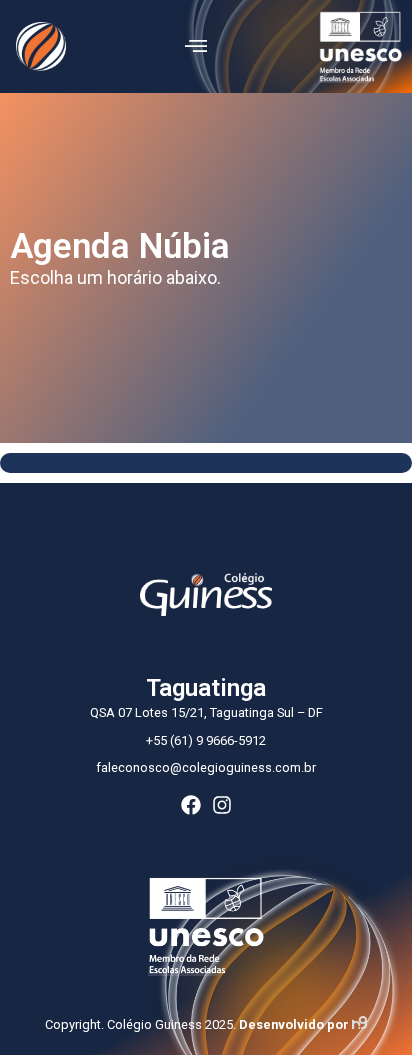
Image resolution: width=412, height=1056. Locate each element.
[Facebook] (191, 805)
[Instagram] (222, 805)
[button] (195, 46)
